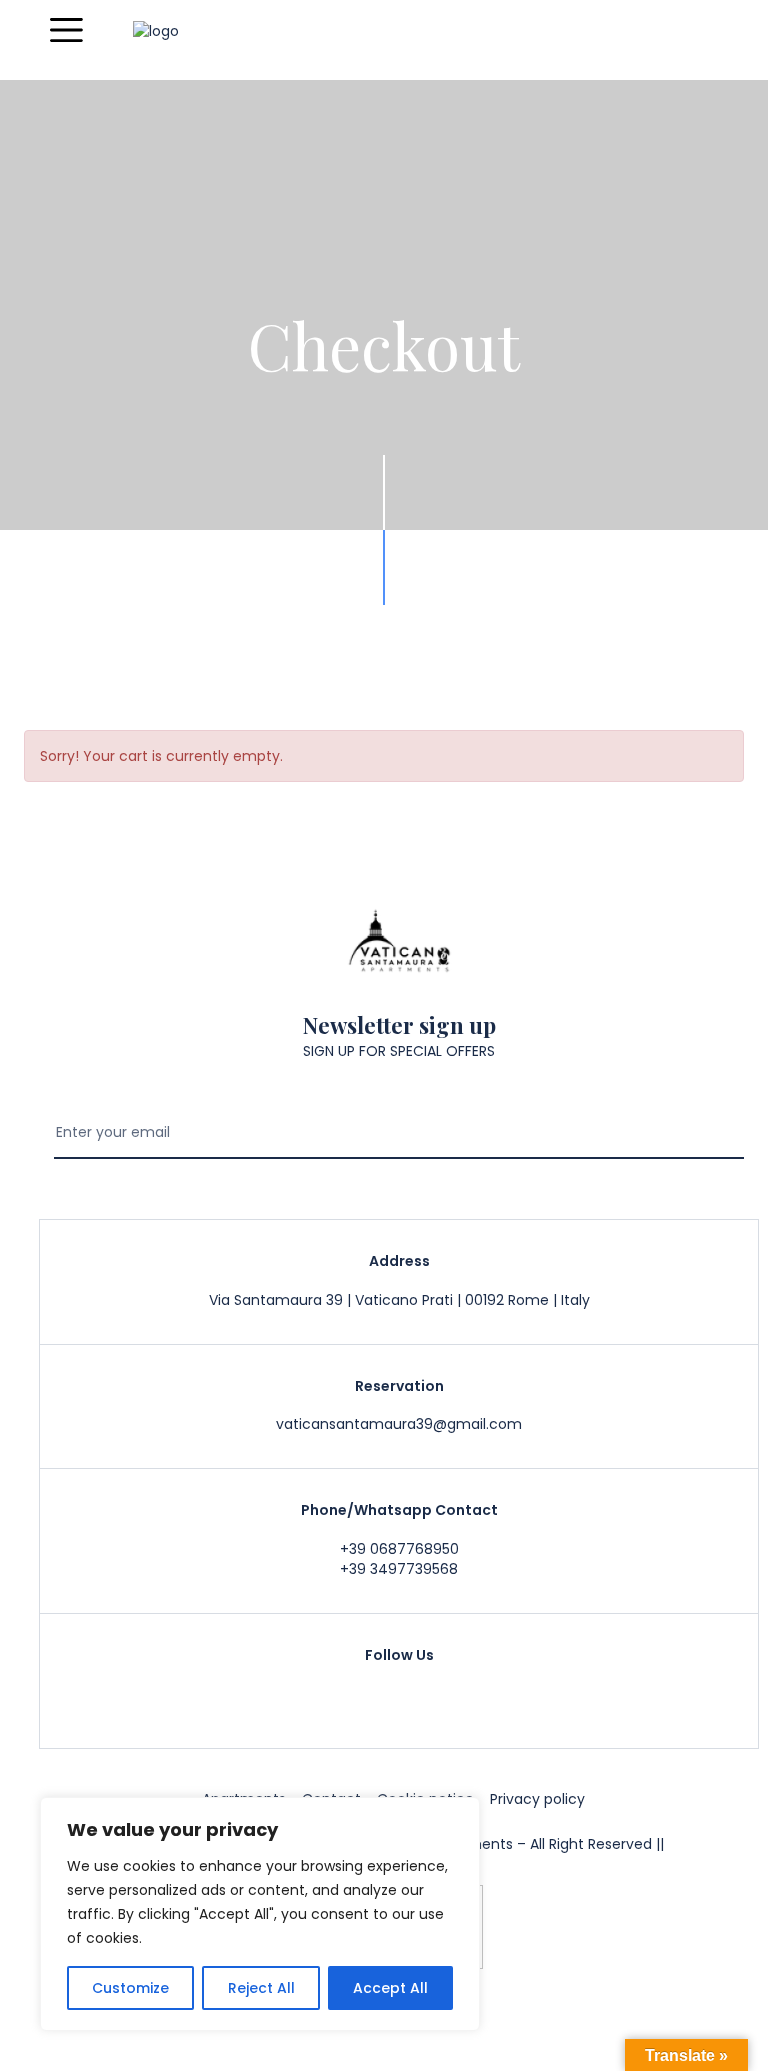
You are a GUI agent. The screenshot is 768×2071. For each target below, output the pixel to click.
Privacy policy (537, 1799)
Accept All (390, 1988)
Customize (130, 1988)
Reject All (261, 1988)
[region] (260, 1914)
